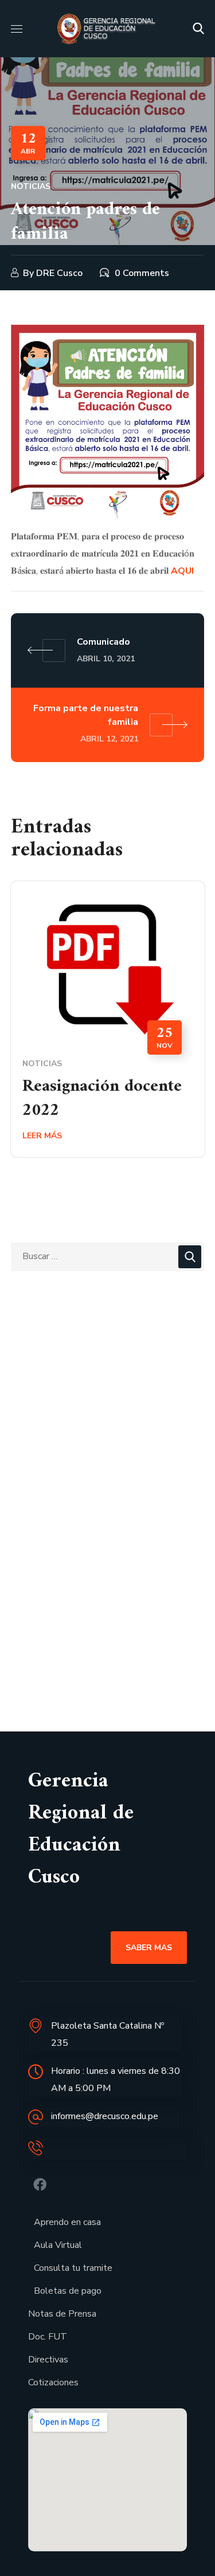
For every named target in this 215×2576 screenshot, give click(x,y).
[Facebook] (40, 2185)
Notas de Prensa (62, 2314)
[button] (198, 29)
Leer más (42, 1136)
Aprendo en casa (67, 2222)
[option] (108, 1028)
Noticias (31, 186)
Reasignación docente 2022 (102, 1098)
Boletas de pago (68, 2291)
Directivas (48, 2360)
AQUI (182, 571)
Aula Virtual (58, 2245)
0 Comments (142, 273)
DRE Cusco (59, 273)
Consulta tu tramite (73, 2268)
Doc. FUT (48, 2337)
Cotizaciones (53, 2382)
